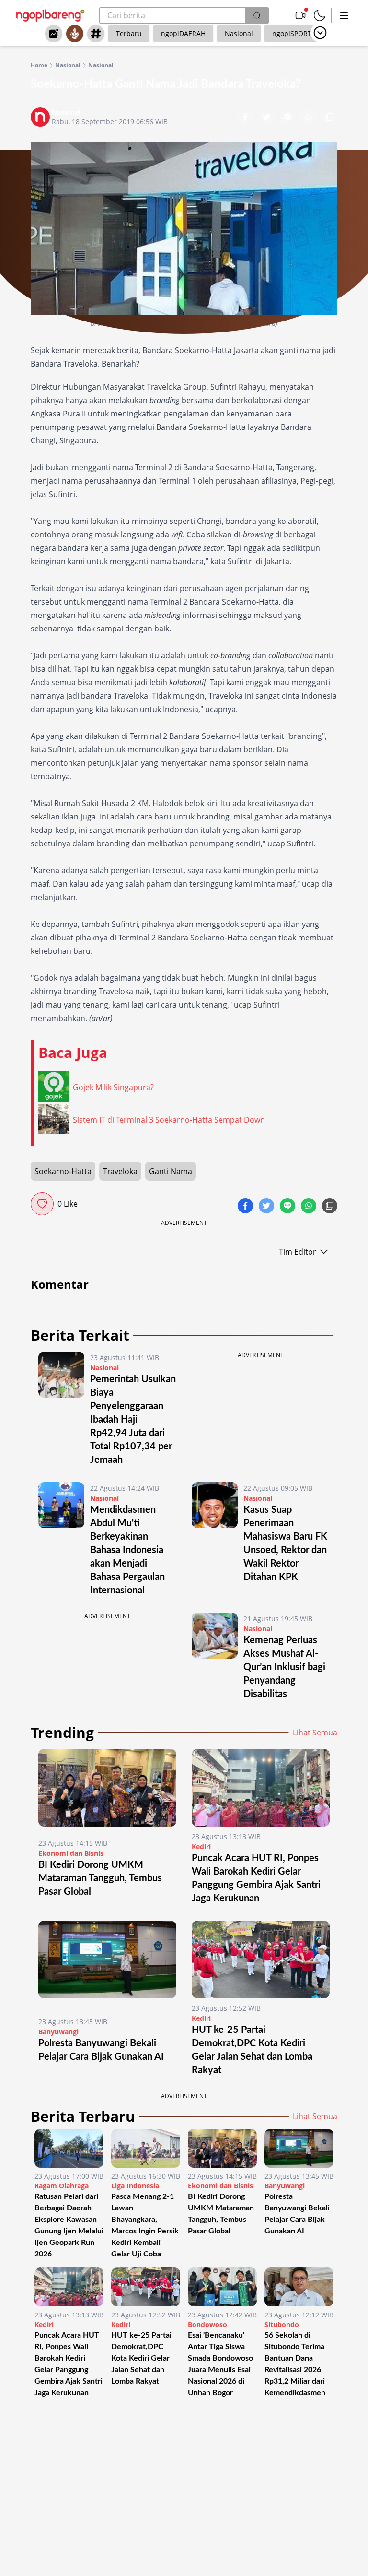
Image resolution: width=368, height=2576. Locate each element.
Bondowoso (207, 2324)
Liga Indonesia (135, 2186)
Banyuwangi (58, 2032)
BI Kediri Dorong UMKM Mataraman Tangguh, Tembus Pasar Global (100, 1878)
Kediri (201, 1846)
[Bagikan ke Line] (288, 118)
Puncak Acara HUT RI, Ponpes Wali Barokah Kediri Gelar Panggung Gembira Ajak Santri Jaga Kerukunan (69, 2364)
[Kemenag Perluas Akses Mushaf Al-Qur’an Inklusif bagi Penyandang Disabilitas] (215, 1657)
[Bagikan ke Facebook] (246, 118)
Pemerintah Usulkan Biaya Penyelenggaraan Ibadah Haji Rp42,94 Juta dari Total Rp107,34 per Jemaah (133, 1420)
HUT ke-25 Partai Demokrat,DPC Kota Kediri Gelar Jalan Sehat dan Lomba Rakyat (141, 2358)
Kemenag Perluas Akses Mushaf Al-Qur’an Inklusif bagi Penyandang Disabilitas (284, 1667)
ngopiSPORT (292, 33)
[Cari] (257, 15)
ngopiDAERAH (183, 33)
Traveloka (120, 1171)
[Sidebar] (344, 15)
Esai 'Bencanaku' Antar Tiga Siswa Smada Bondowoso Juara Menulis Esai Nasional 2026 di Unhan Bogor (220, 2364)
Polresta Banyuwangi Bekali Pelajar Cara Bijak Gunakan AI (297, 2214)
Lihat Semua (315, 1733)
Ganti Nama (171, 1171)
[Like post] (42, 1204)
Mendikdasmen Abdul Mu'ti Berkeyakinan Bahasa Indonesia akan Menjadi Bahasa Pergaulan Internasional (127, 1550)
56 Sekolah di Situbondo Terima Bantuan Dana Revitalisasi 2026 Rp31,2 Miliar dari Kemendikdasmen (295, 2364)
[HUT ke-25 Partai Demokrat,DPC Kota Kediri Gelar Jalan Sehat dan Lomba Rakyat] (261, 1959)
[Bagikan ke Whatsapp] (310, 118)
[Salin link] (330, 118)
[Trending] (54, 34)
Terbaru (129, 33)
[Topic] (96, 34)
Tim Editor (298, 1252)
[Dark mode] (320, 15)
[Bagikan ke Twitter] (267, 118)
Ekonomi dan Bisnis (71, 1853)
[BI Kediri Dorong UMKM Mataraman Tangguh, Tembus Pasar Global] (107, 1791)
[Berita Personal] (75, 34)
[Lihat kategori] (320, 33)
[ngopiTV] (300, 15)
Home (39, 65)
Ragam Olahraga (62, 2186)
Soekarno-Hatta (63, 1171)
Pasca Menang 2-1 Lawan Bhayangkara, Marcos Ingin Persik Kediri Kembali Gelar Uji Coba (145, 2225)
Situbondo (282, 2324)
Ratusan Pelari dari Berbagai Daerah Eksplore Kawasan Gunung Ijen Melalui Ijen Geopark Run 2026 (69, 2225)
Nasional (239, 33)
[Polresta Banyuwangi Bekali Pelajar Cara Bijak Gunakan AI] (107, 1966)
